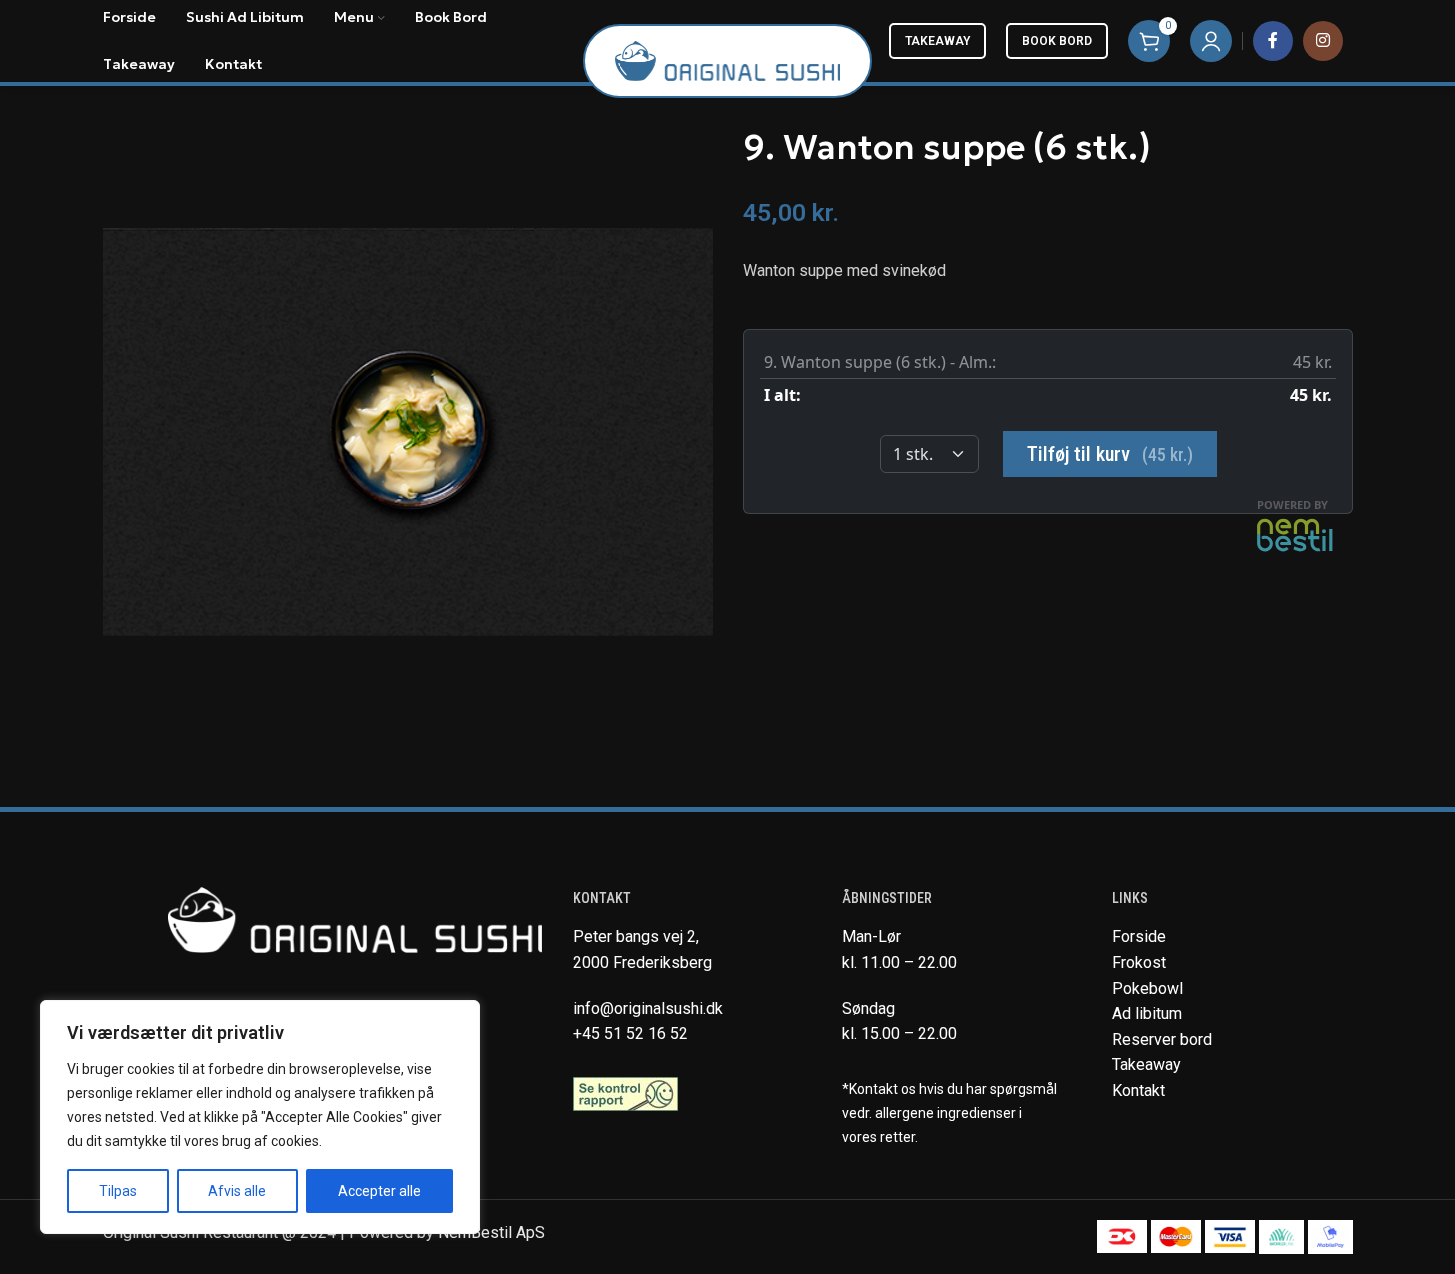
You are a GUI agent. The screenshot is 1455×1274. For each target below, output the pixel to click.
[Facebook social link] (1273, 41)
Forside (1139, 936)
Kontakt (1138, 1090)
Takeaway (937, 41)
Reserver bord (1162, 1039)
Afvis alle (237, 1191)
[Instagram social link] (1323, 41)
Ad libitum (1147, 1013)
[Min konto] (1211, 41)
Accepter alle (379, 1191)
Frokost (1139, 962)
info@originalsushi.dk (648, 1008)
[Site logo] (727, 59)
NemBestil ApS (491, 1232)
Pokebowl (1147, 988)
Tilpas (118, 1191)
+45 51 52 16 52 (630, 1033)
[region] (260, 1117)
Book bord (1057, 41)
